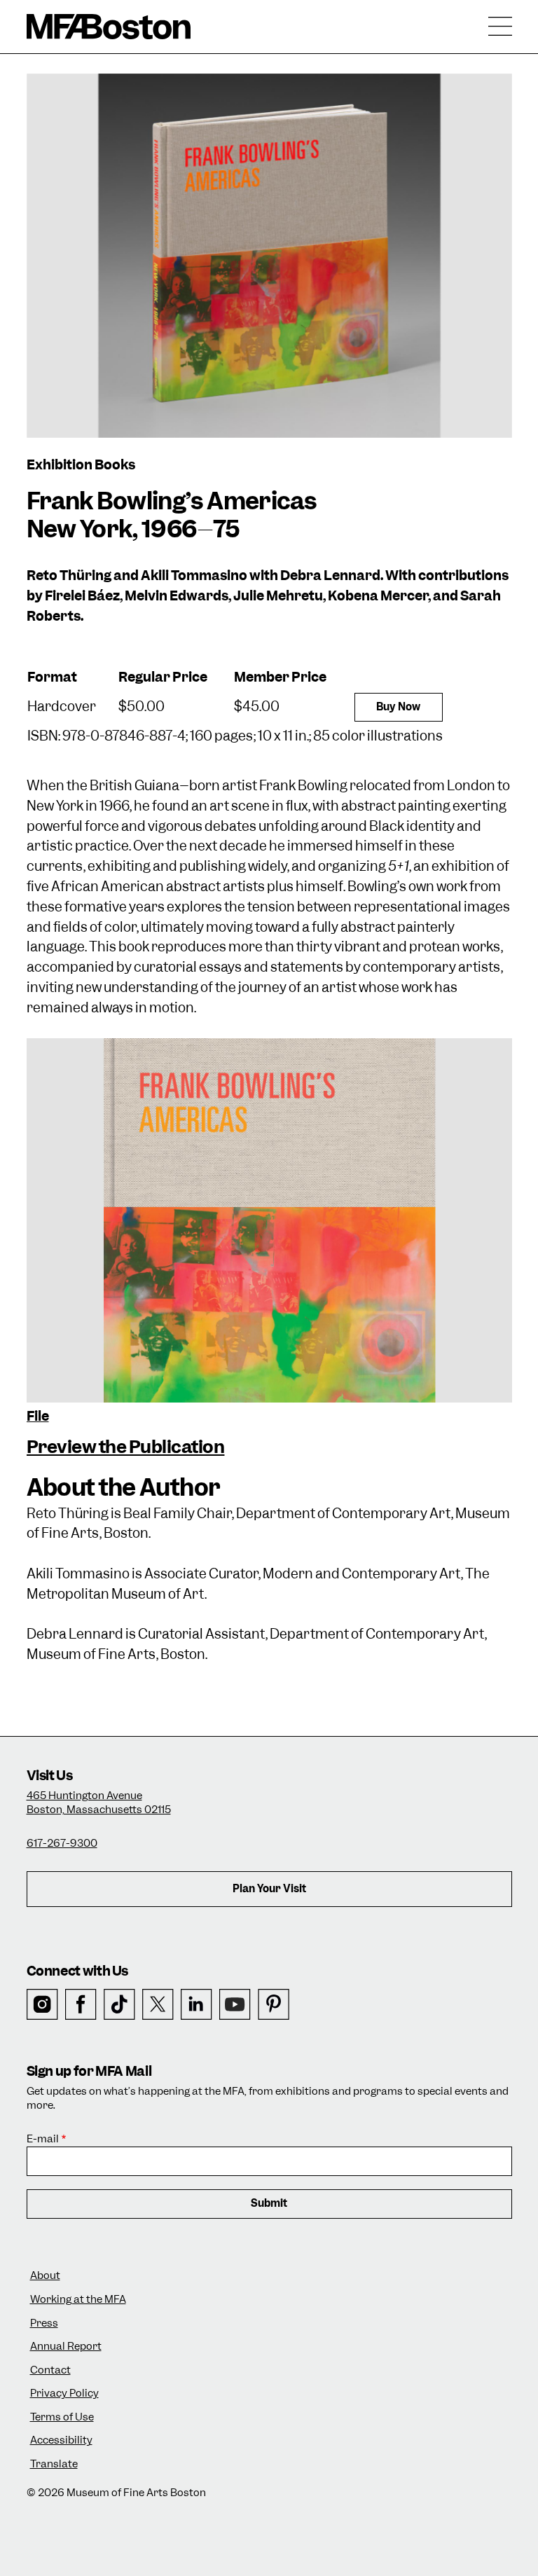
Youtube (235, 2005)
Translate (54, 2464)
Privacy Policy (64, 2394)
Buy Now (398, 707)
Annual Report (66, 2347)
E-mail (43, 2139)
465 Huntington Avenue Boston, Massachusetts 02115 (99, 1803)
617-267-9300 (62, 1843)
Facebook (81, 2005)
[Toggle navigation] (500, 27)
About (45, 2276)
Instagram (42, 2005)
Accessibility (61, 2440)
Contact (50, 2370)
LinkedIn (196, 2005)
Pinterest (274, 2005)
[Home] (109, 27)
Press (44, 2323)
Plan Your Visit (269, 1889)
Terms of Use (62, 2417)
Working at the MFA (78, 2300)
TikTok (119, 2005)
